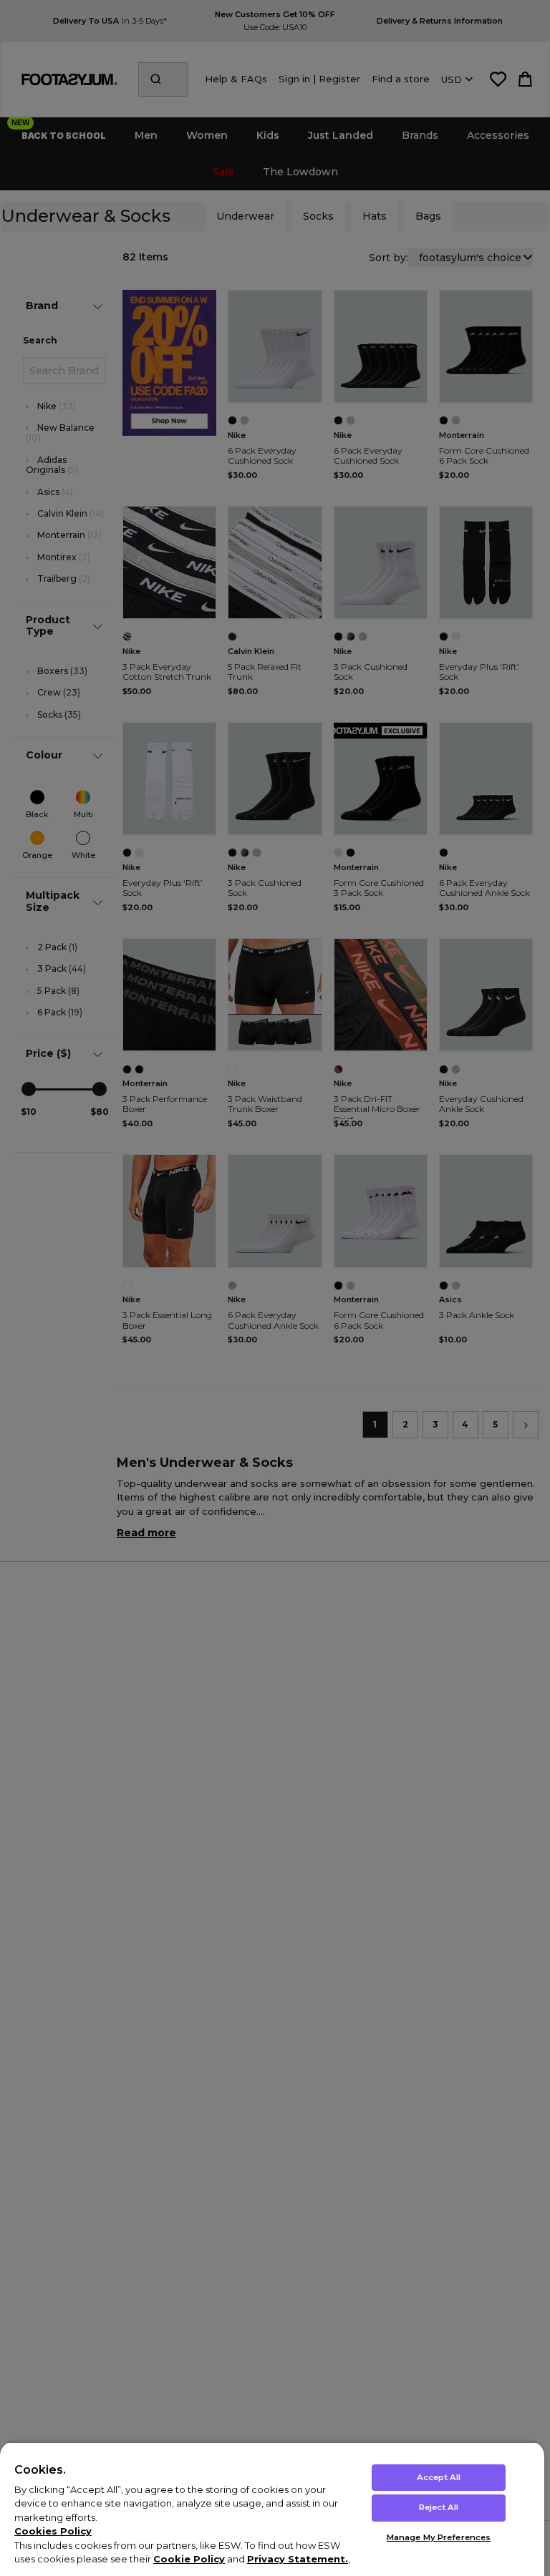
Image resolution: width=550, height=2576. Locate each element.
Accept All (439, 2477)
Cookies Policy (53, 2531)
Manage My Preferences (439, 2537)
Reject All (439, 2507)
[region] (272, 2509)
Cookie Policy (189, 2559)
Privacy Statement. (298, 2559)
